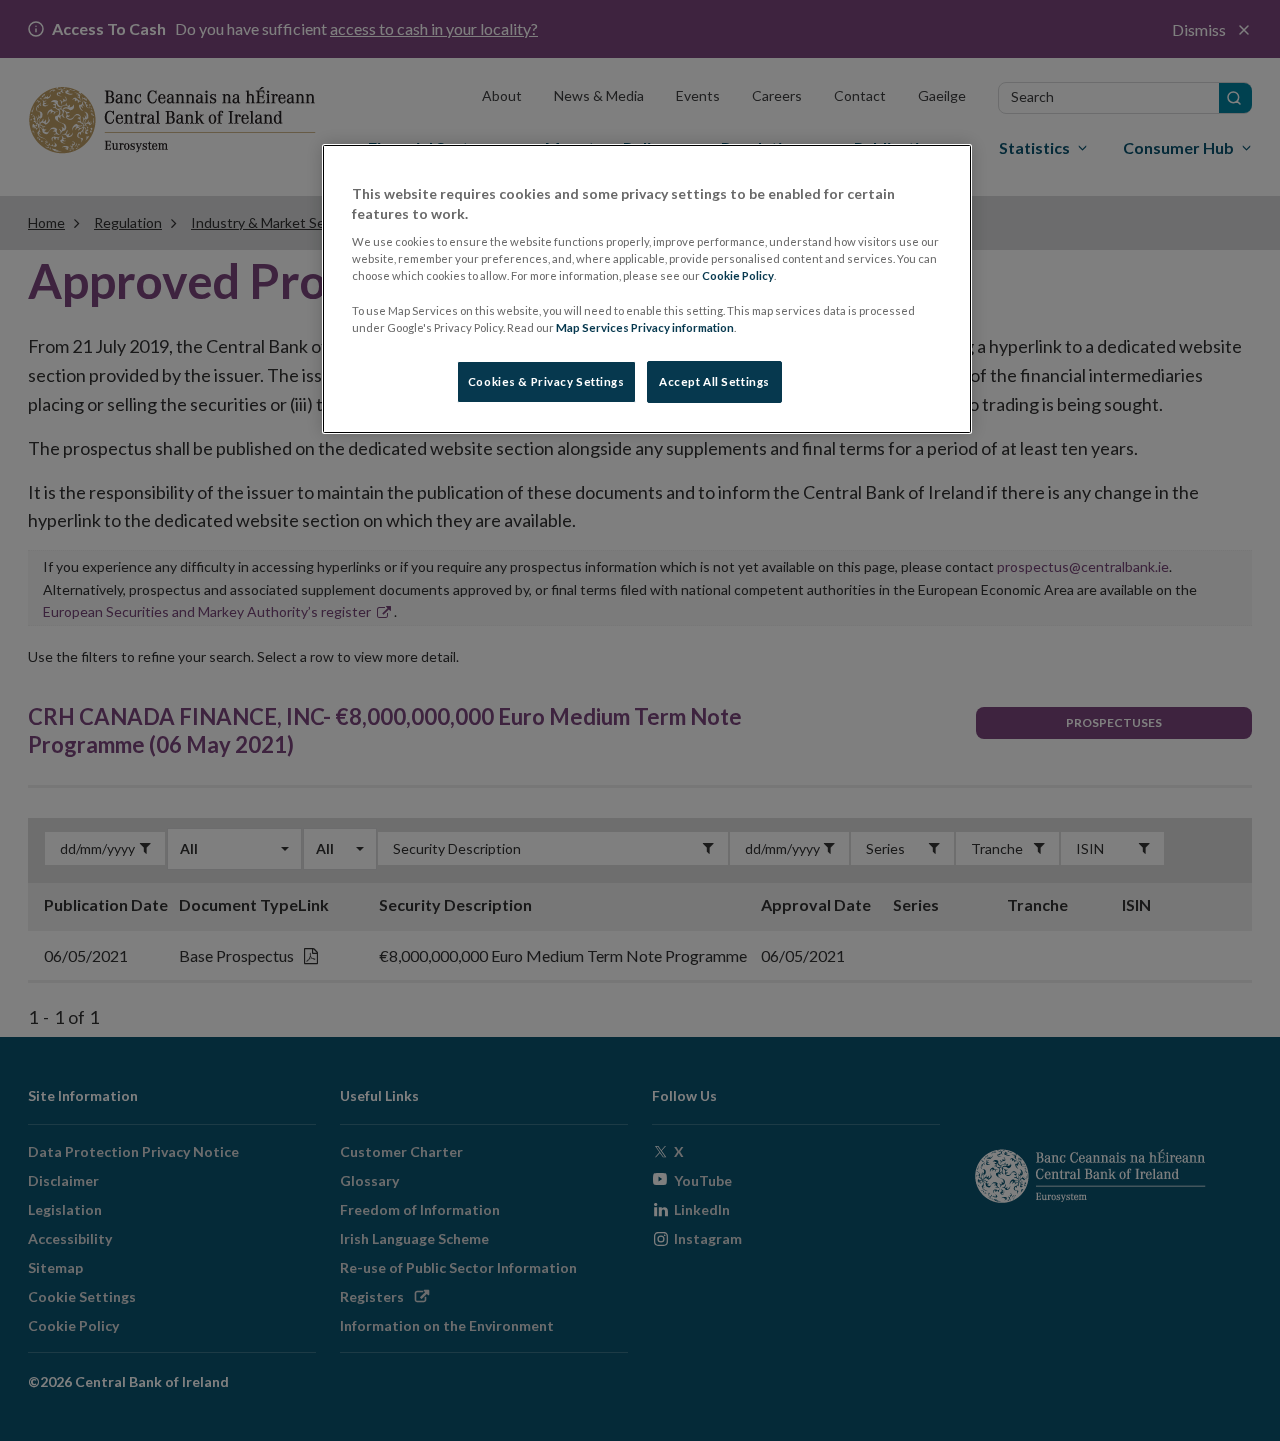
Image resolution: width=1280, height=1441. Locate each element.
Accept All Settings (714, 381)
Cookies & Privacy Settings (546, 381)
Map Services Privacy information (645, 327)
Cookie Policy (738, 275)
